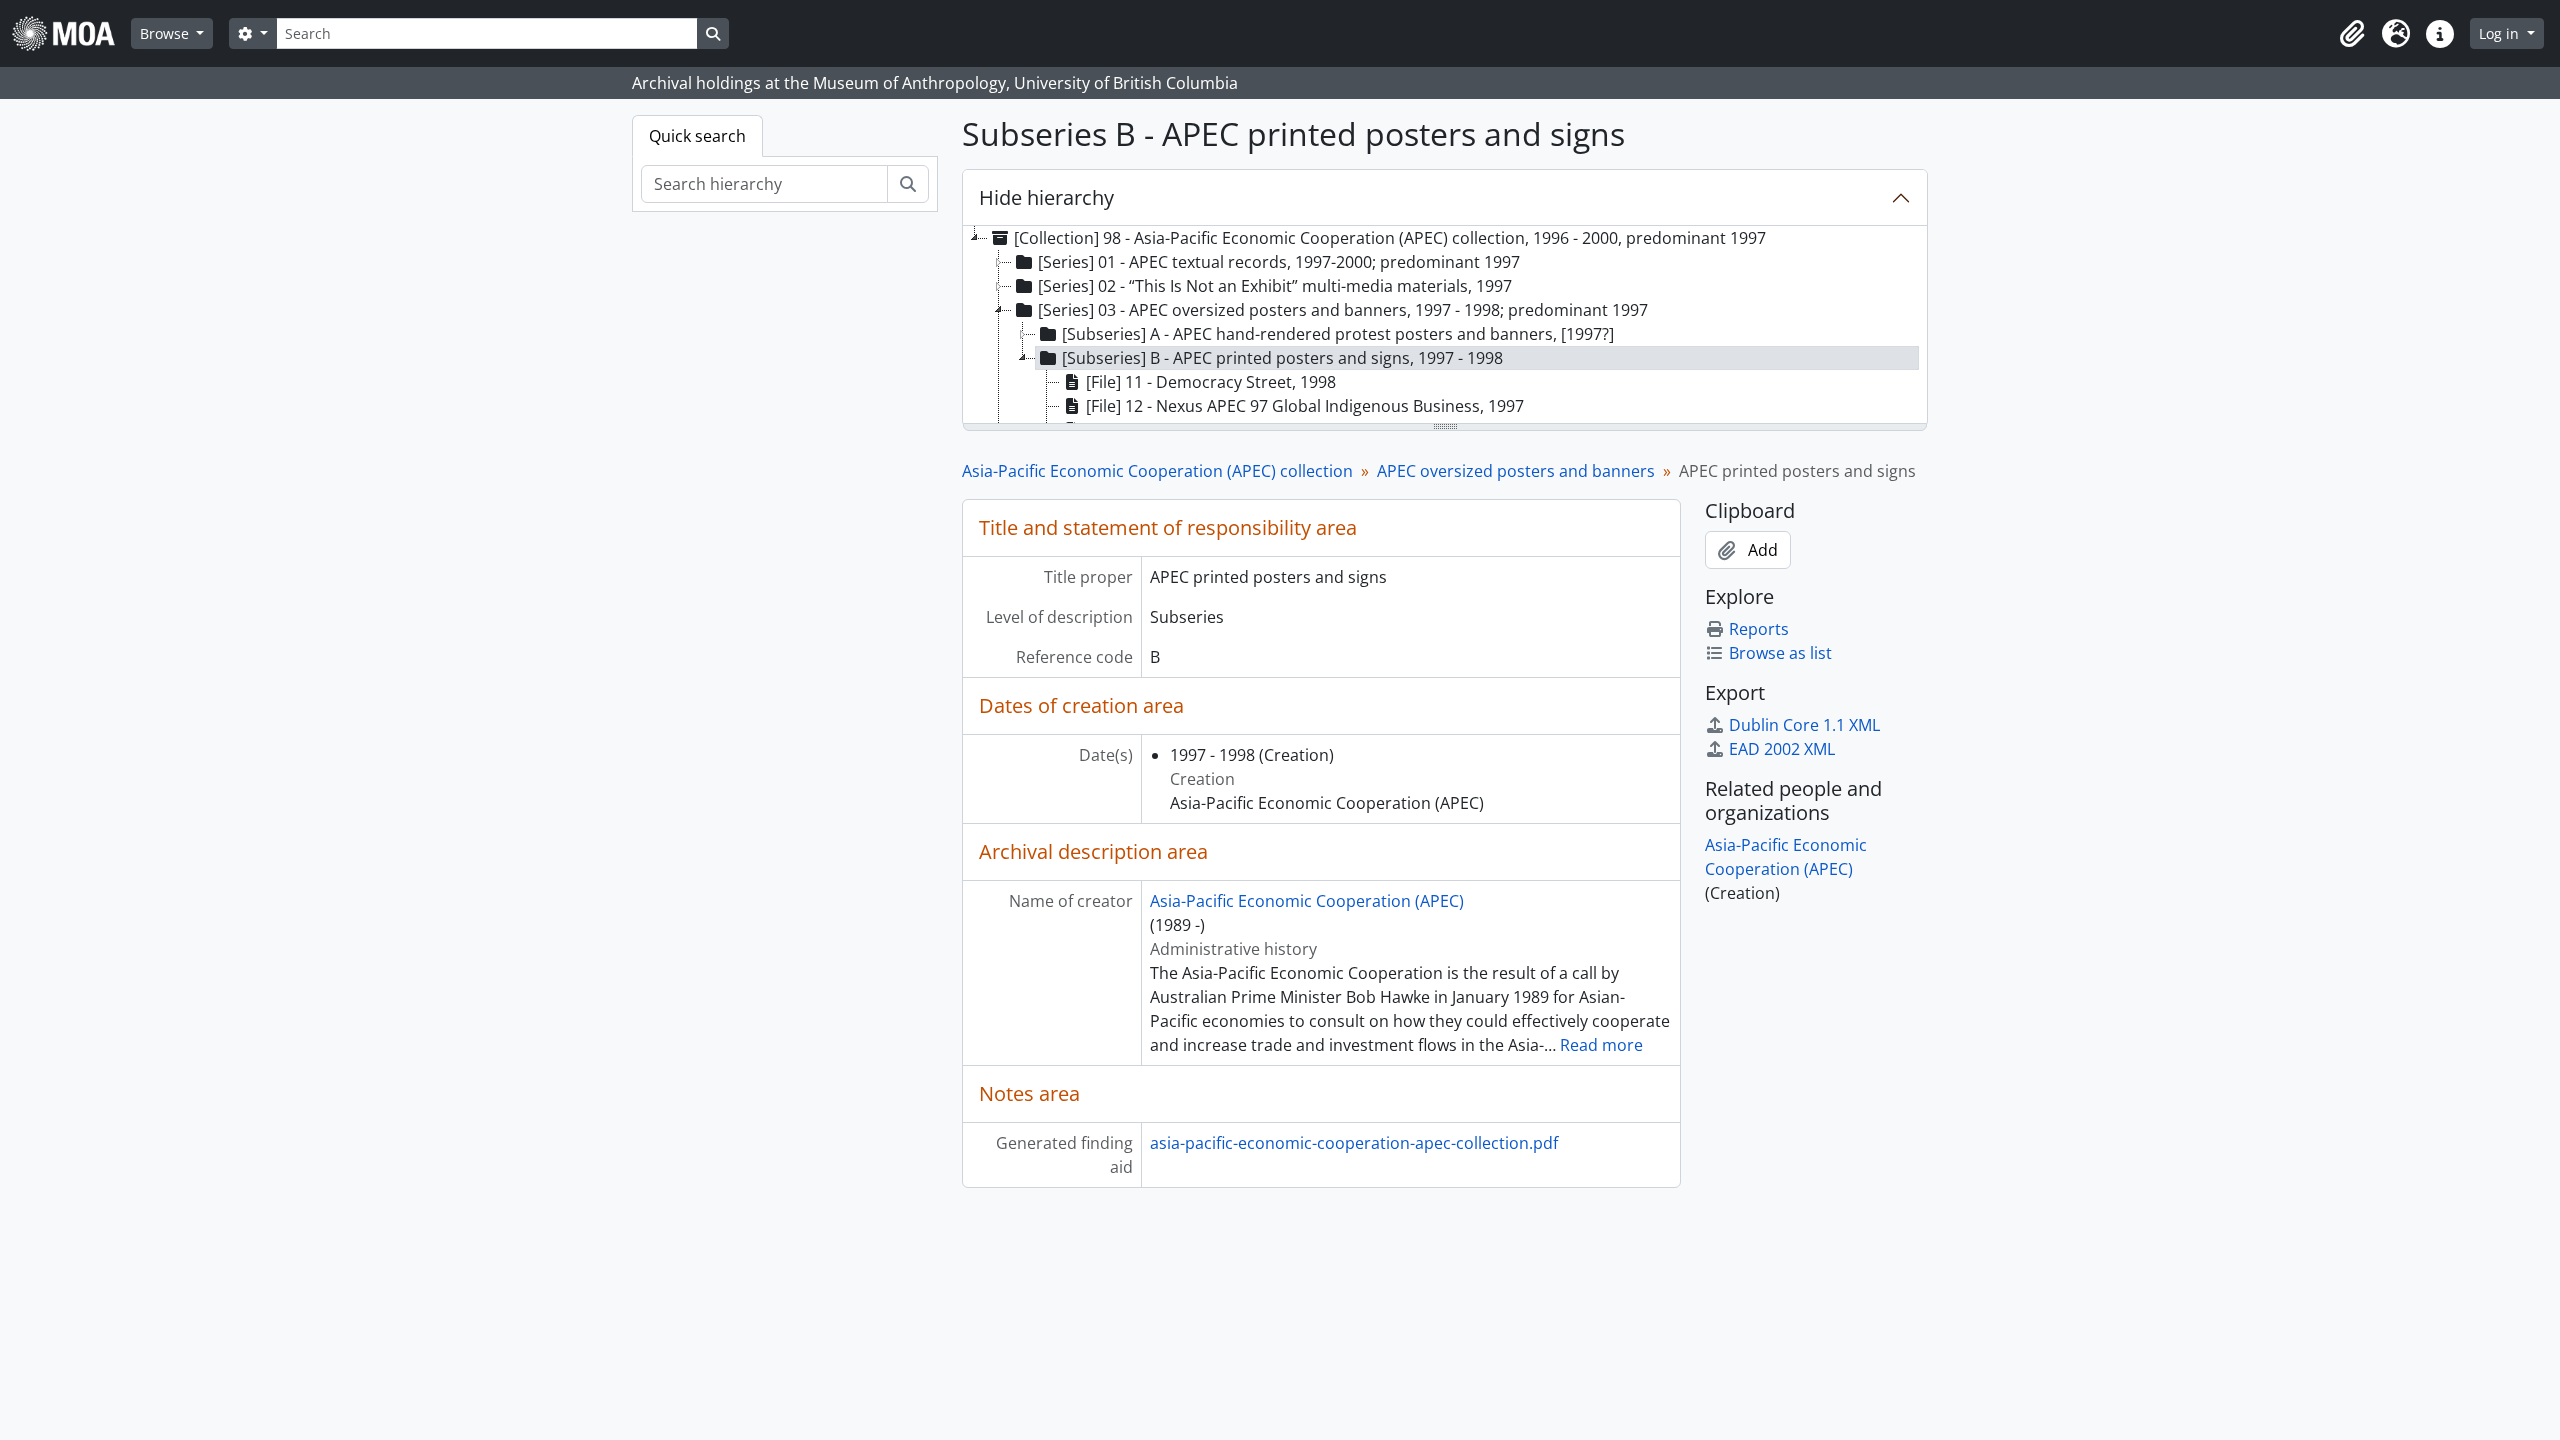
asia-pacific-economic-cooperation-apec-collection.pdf (1354, 1143)
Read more (1601, 1045)
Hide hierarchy (1046, 197)
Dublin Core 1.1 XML (1804, 725)
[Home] (71, 33)
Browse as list (1780, 653)
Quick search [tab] (697, 136)
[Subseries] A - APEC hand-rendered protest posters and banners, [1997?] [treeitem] (1338, 334)
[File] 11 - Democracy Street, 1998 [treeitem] (1211, 382)
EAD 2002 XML (1782, 749)
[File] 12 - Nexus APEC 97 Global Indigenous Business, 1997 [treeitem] (1305, 406)
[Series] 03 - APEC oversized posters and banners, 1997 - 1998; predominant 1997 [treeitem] (1343, 310)
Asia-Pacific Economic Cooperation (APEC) (1307, 901)
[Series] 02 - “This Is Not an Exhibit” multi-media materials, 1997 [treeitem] (1275, 286)
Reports (1759, 629)
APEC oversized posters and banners (1516, 471)
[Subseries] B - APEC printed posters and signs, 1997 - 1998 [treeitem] (1282, 358)
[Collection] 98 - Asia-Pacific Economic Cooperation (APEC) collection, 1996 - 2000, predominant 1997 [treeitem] (1390, 238)
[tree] (1445, 326)
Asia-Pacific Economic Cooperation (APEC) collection (1157, 471)
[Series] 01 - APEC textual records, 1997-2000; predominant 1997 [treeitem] (1279, 262)
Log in (2501, 33)
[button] (2352, 34)
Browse (166, 33)
